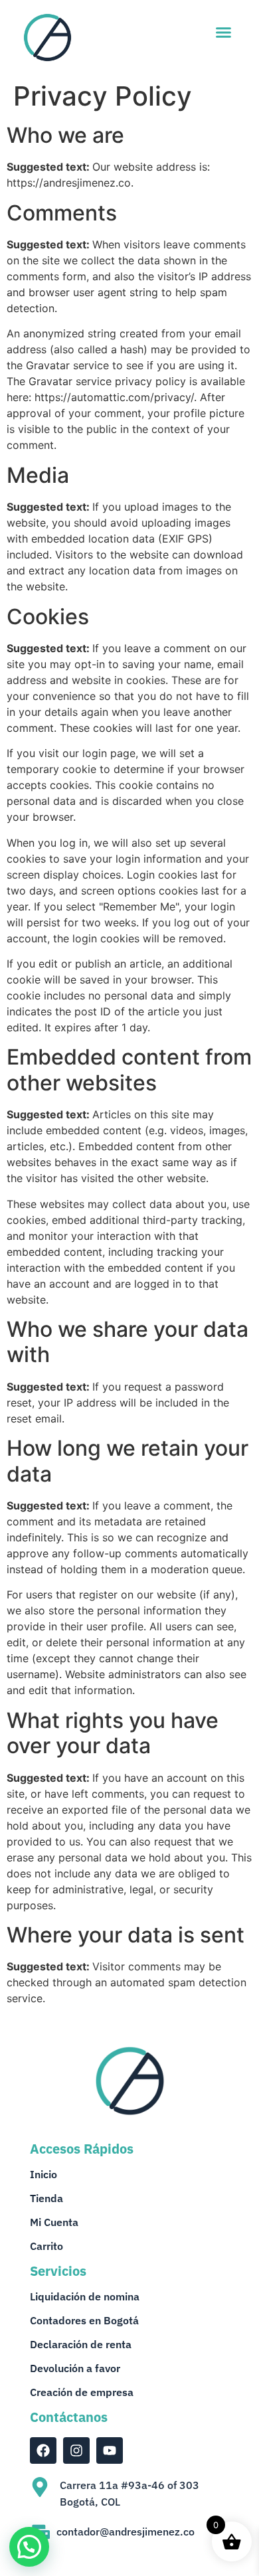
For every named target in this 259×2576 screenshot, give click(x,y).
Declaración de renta (81, 2344)
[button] (224, 33)
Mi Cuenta (54, 2222)
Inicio (43, 2174)
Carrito (46, 2246)
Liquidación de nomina (85, 2296)
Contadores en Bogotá (84, 2320)
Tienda (46, 2198)
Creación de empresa (82, 2392)
